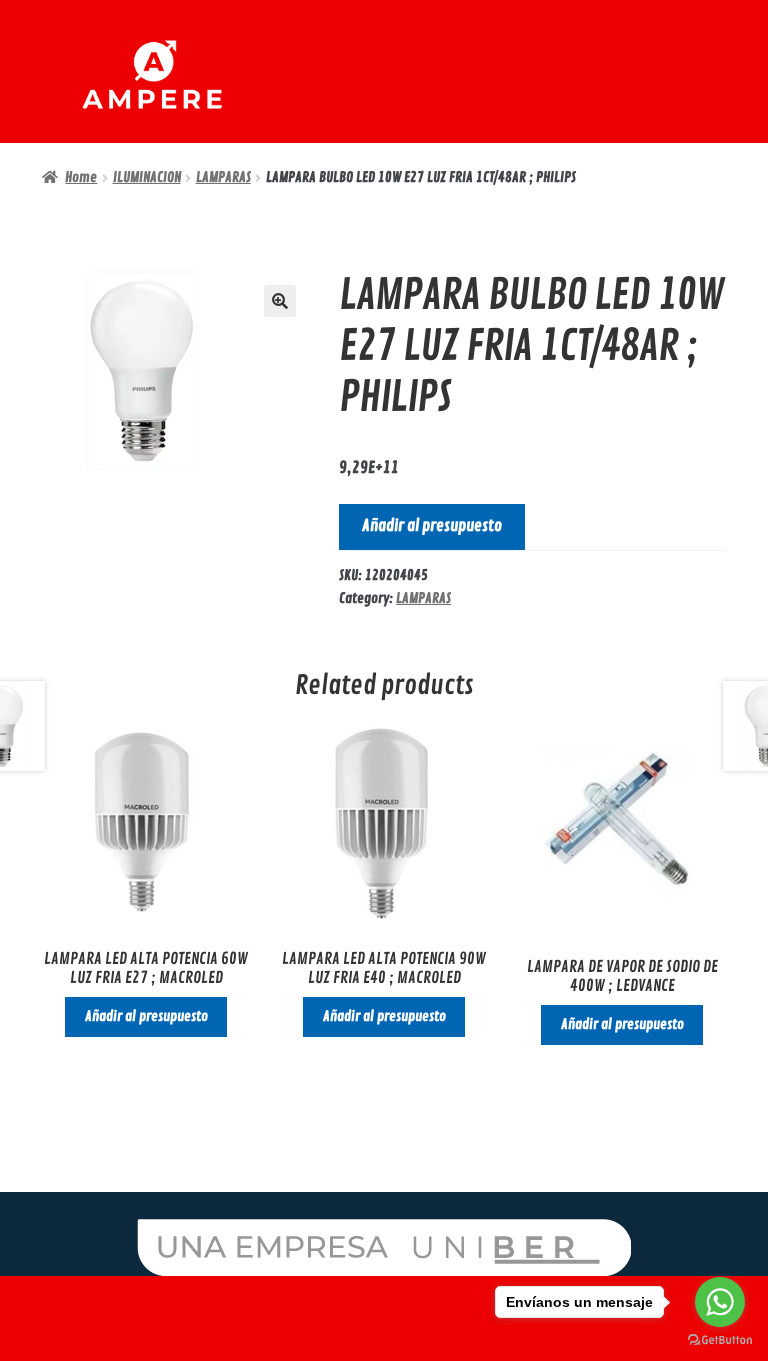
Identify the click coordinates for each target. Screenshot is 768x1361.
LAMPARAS (223, 177)
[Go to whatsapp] (720, 1302)
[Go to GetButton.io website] (720, 1340)
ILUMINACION (147, 177)
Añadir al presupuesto (432, 526)
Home (81, 177)
